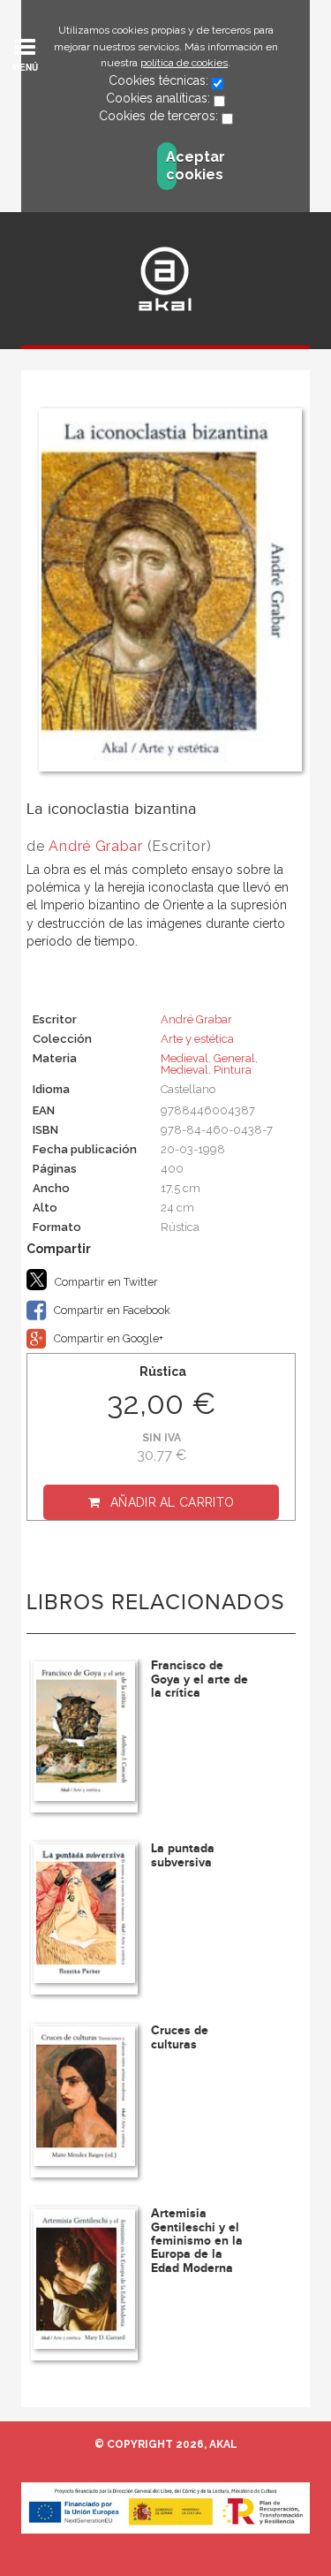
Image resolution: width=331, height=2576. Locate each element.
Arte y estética (197, 1039)
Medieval (184, 1058)
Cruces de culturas (180, 2037)
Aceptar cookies (171, 166)
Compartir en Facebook (111, 1310)
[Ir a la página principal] (165, 279)
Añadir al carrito (172, 1502)
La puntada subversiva (183, 1855)
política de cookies (184, 63)
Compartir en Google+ (107, 1338)
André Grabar (95, 846)
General (234, 1058)
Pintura (233, 1070)
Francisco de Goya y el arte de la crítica (199, 1679)
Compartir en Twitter (105, 1282)
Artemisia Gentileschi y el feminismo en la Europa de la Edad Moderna (197, 2241)
